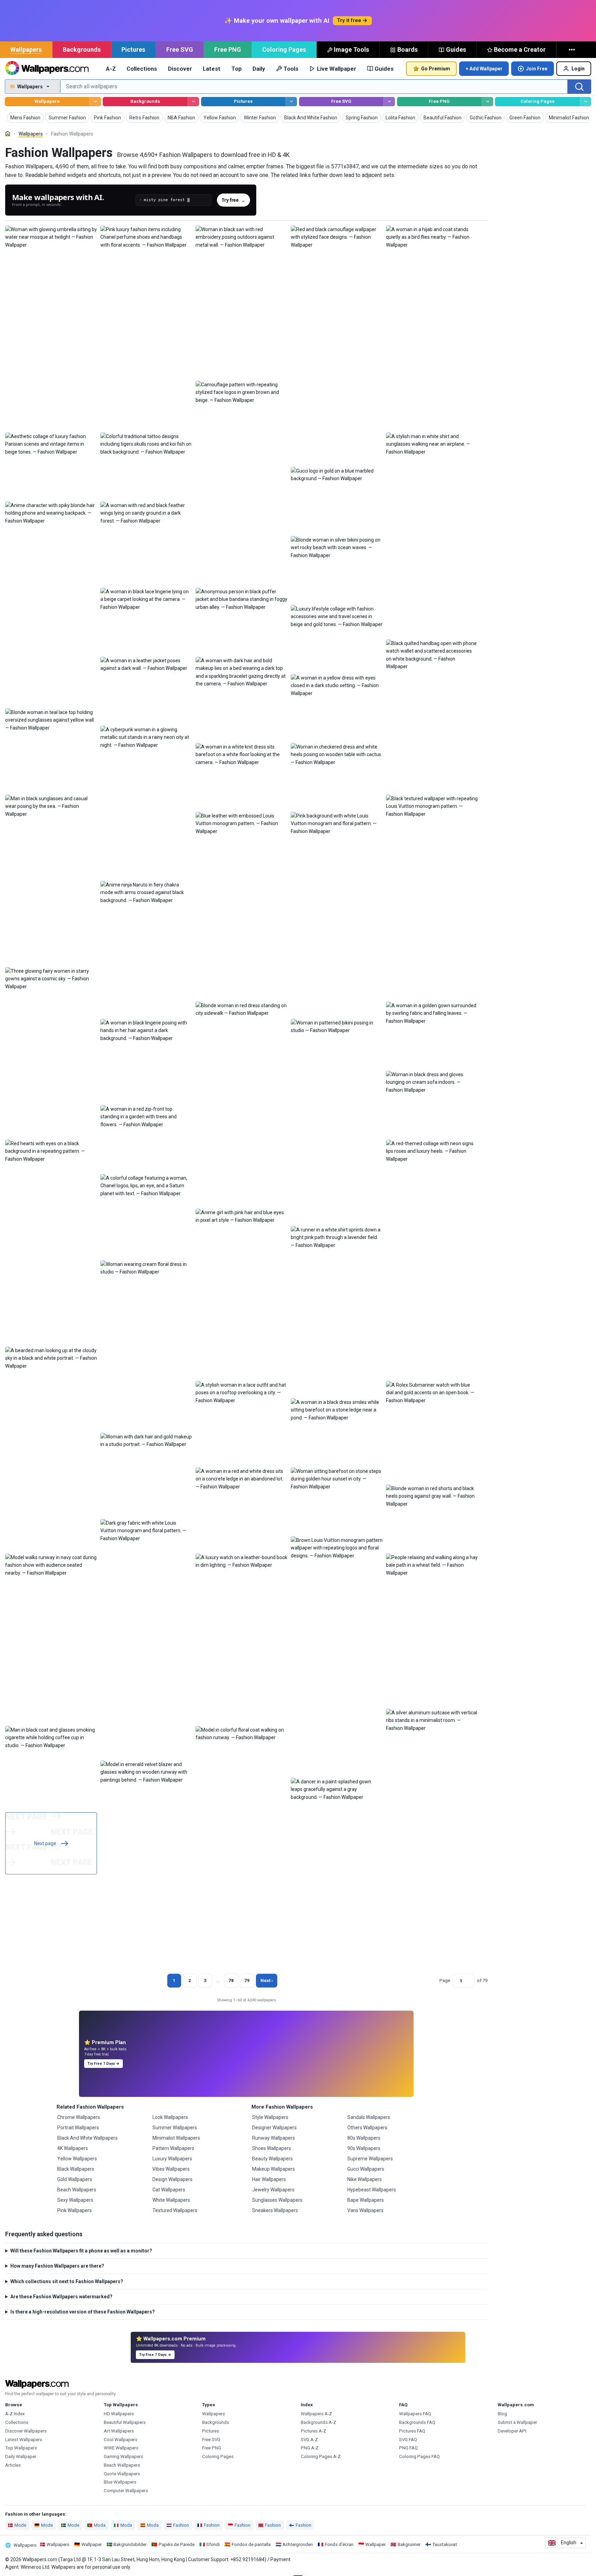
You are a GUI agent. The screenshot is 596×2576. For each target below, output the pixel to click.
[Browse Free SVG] (389, 102)
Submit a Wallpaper (517, 2422)
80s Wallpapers (364, 2138)
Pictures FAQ (412, 2431)
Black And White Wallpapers (87, 2138)
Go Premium (436, 69)
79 (247, 1980)
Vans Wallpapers (365, 2210)
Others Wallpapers (367, 2128)
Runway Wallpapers (274, 2138)
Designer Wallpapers (274, 2128)
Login (578, 69)
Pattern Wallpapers (173, 2148)
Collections (142, 69)
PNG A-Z (310, 2448)
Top (237, 69)
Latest (212, 69)
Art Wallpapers (119, 2431)
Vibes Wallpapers (171, 2169)
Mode (20, 2525)
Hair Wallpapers (269, 2179)
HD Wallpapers (119, 2414)
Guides (456, 49)
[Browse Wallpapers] (95, 102)
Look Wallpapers (170, 2117)
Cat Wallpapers (169, 2190)
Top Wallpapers (21, 2448)
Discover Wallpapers (26, 2431)
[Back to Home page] (47, 69)
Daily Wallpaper (21, 2456)
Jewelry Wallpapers (273, 2190)
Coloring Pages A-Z (321, 2456)
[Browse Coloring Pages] (585, 102)
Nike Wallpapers (365, 2179)
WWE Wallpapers (121, 2448)
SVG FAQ (408, 2440)
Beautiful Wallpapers (125, 2422)
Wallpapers (26, 49)
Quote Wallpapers (122, 2474)
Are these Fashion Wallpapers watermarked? (61, 2297)
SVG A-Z (309, 2440)
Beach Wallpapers (77, 2190)
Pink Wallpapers (74, 2210)
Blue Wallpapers (120, 2482)
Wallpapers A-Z (316, 2414)
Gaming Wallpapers (123, 2456)
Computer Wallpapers (126, 2491)
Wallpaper (92, 2544)
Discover (180, 69)
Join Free (537, 69)
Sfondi (213, 2544)
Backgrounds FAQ (417, 2422)
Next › (267, 1980)
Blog (502, 2414)
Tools (291, 69)
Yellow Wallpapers (77, 2159)
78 (231, 1980)
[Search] (579, 87)
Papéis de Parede (177, 2544)
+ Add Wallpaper (484, 69)
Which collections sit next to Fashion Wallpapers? (67, 2281)
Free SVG (180, 49)
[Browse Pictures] (291, 102)
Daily (259, 69)
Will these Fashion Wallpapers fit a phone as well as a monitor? (81, 2251)
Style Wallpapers (270, 2117)
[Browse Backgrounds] (193, 102)
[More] (573, 50)
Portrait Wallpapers (78, 2128)
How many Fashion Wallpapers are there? (57, 2266)
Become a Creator (520, 49)
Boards (408, 49)
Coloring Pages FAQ (419, 2456)
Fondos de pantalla (251, 2544)
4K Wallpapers (73, 2148)
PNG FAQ (408, 2448)
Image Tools (351, 49)
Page (445, 1980)
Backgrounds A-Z (319, 2422)
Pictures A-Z (314, 2431)
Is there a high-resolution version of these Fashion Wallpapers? (83, 2312)
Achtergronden (298, 2544)
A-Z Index (15, 2414)
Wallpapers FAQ (415, 2414)
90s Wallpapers (364, 2148)
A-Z (111, 69)
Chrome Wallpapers (79, 2117)
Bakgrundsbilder (130, 2544)
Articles (13, 2465)
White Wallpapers (171, 2200)
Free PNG (228, 49)
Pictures (133, 49)
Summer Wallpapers (175, 2128)
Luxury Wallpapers (172, 2159)
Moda (100, 2525)
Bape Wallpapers (366, 2200)
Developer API (512, 2431)
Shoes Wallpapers (272, 2148)
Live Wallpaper (337, 69)
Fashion (181, 2525)
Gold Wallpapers (75, 2179)
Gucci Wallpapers (366, 2169)
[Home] (8, 134)
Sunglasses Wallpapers (277, 2200)
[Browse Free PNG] (488, 102)
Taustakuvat (445, 2544)
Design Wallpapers (172, 2179)
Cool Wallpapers (121, 2440)
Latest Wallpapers (24, 2440)
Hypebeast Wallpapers (372, 2190)
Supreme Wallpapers (370, 2159)
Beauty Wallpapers (272, 2159)
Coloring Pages (284, 49)
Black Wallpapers (76, 2169)
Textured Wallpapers (175, 2210)
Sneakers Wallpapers (275, 2210)
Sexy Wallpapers (75, 2200)
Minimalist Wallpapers (176, 2138)
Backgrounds (82, 49)
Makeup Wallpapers (274, 2169)
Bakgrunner (409, 2544)
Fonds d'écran (339, 2544)
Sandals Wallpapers (369, 2117)
